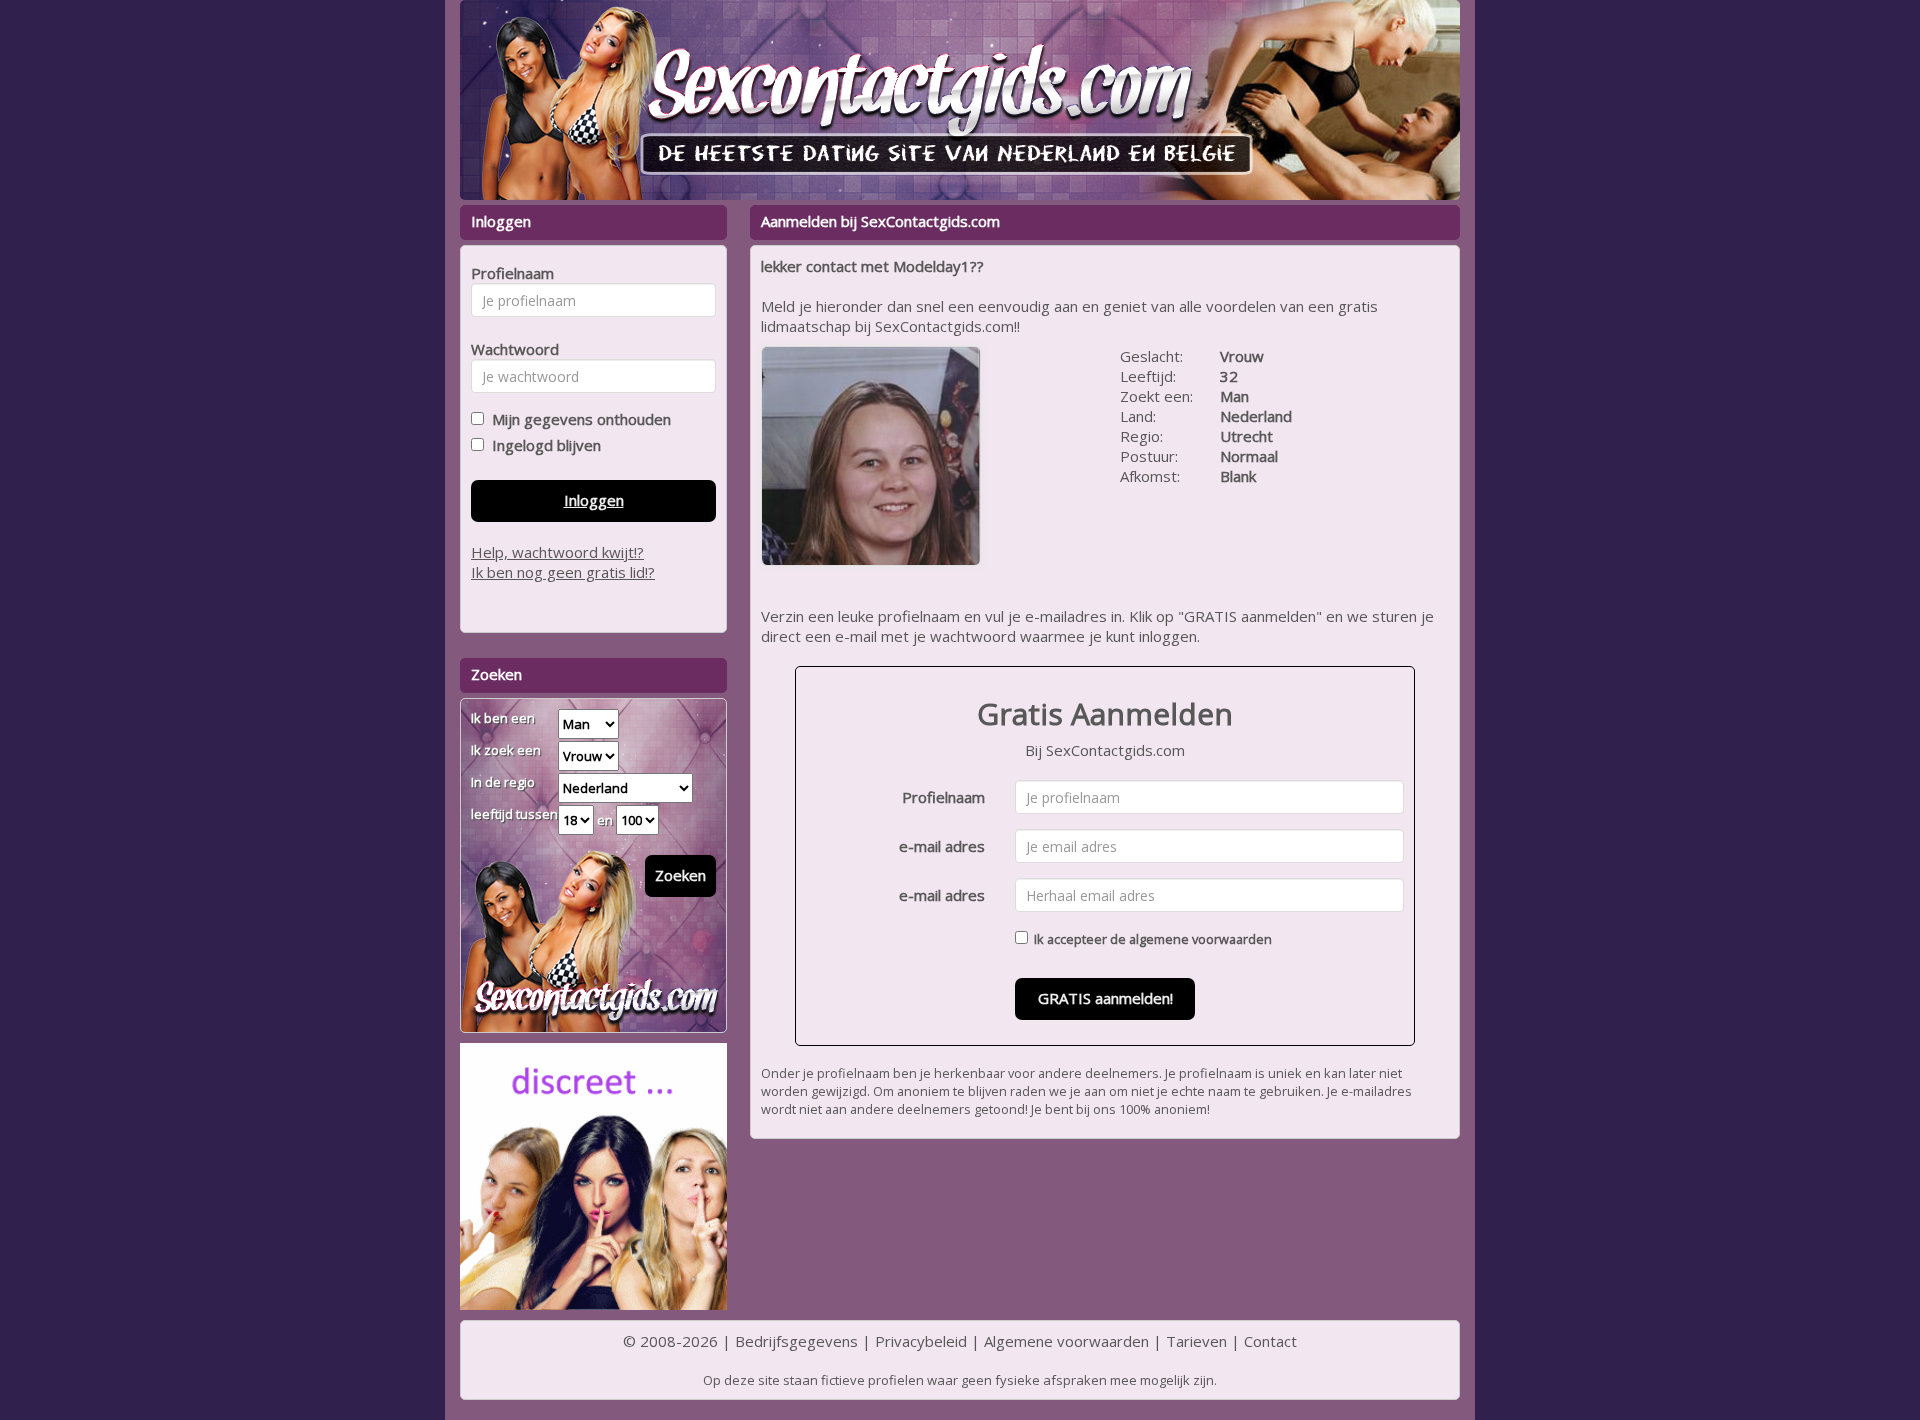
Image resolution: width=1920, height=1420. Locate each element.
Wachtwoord (509, 349)
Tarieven (1196, 1341)
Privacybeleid (921, 1341)
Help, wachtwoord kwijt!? (557, 552)
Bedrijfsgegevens (796, 1341)
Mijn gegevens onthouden (577, 419)
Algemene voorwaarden (1066, 1341)
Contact (1270, 1341)
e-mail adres (942, 846)
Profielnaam (943, 797)
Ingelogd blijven (542, 445)
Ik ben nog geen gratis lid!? (563, 572)
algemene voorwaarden (1200, 939)
